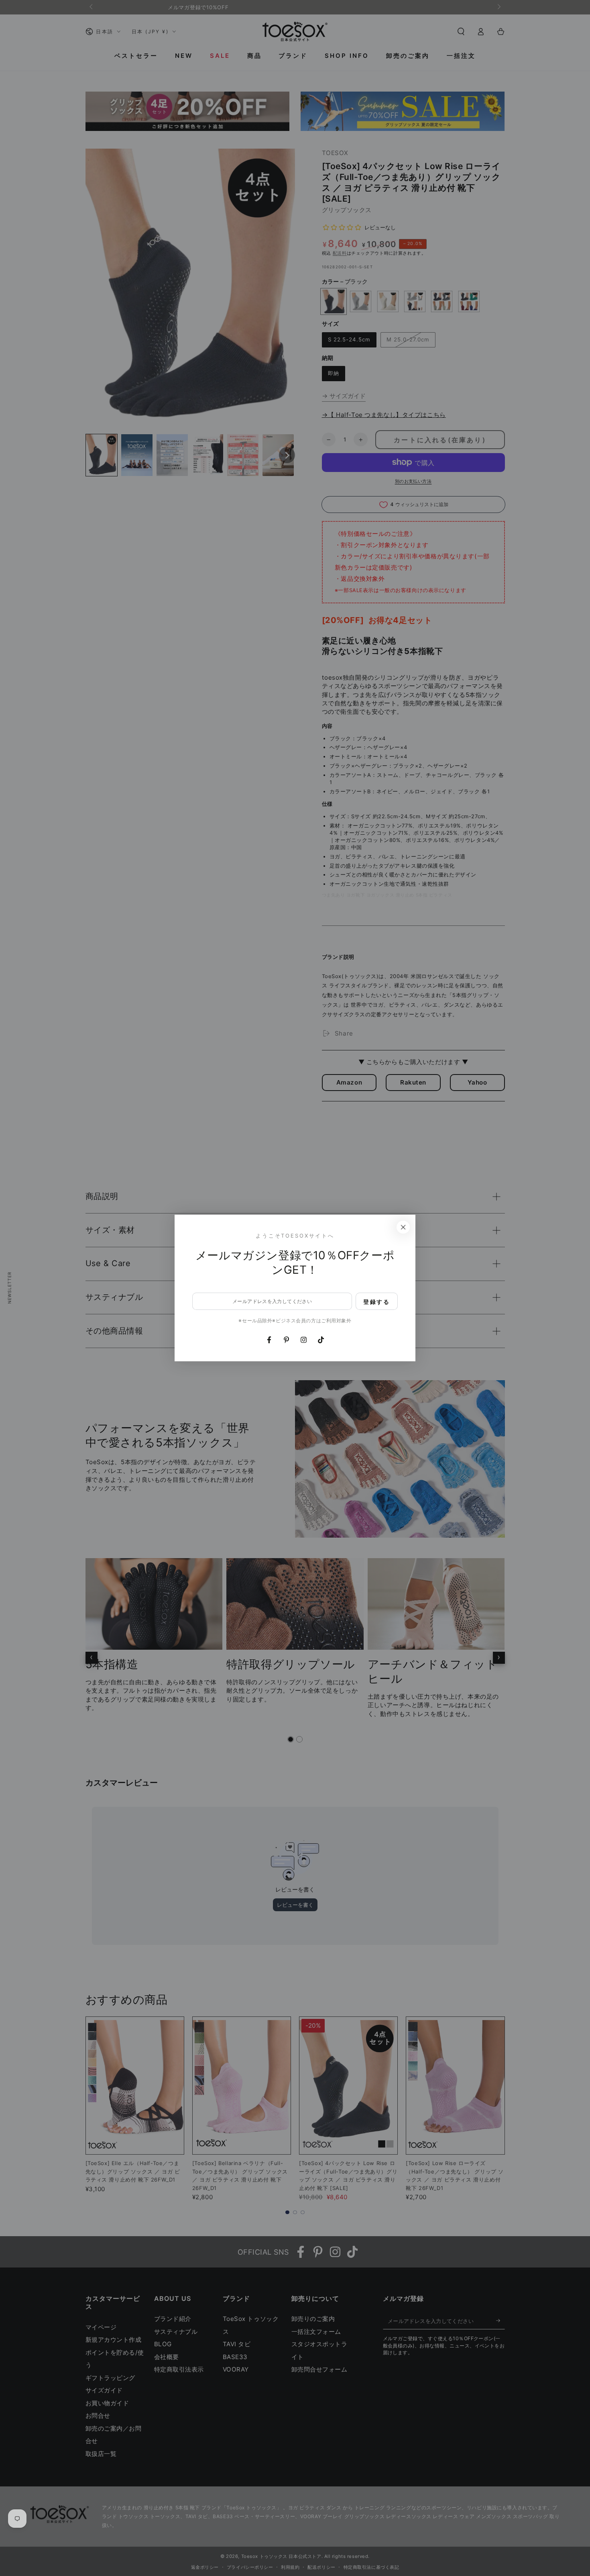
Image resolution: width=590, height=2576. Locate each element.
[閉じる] (403, 1227)
